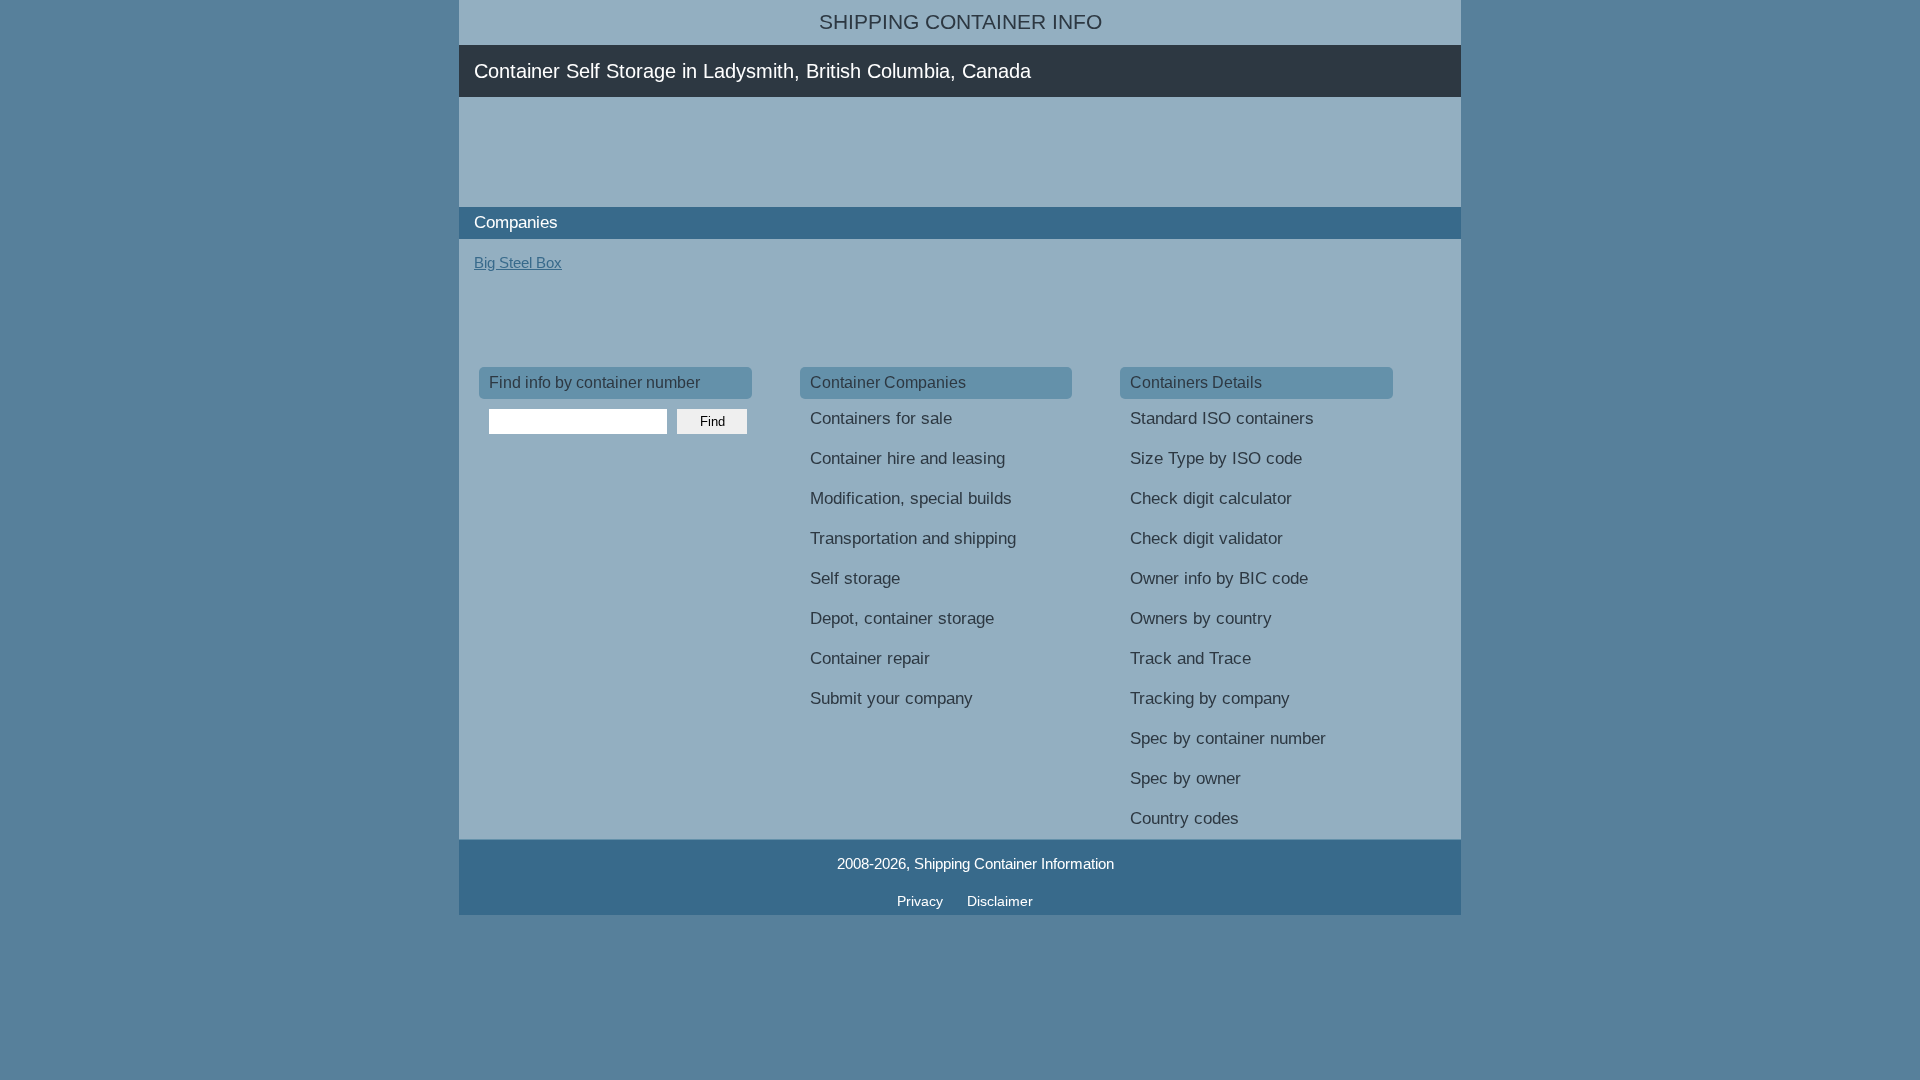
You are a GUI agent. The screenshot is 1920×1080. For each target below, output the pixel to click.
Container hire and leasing (907, 458)
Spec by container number (1228, 738)
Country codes (1184, 818)
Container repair (870, 658)
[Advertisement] (843, 152)
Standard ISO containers (1222, 418)
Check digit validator (1206, 538)
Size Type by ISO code (1216, 458)
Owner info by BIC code (1219, 578)
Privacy (922, 901)
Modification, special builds (911, 498)
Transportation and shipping (913, 538)
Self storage (855, 578)
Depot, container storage (902, 618)
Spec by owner (1185, 778)
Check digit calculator (1211, 498)
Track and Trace (1190, 658)
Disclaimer (1000, 901)
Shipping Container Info (960, 22)
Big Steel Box (518, 262)
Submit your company (891, 698)
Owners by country (1201, 618)
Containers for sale (881, 418)
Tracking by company (1210, 698)
